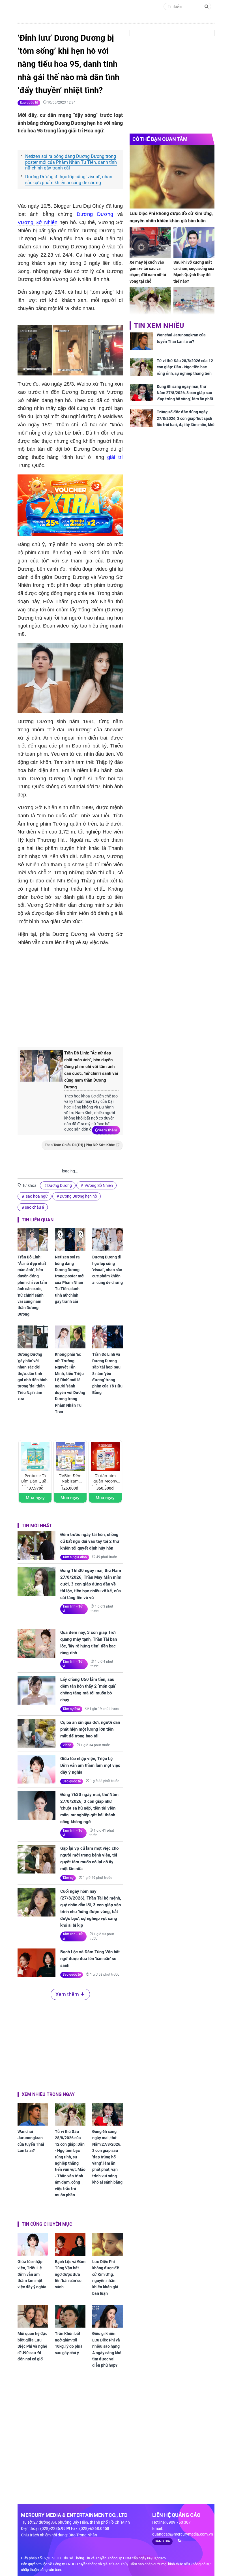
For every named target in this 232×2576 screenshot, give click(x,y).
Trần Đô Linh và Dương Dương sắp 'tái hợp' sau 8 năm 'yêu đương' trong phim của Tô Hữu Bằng (107, 1373)
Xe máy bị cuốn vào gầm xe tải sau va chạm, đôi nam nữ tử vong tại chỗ (148, 272)
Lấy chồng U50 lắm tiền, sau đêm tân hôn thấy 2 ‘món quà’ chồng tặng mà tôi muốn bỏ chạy (88, 1690)
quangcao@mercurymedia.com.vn (183, 2534)
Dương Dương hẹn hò (78, 1196)
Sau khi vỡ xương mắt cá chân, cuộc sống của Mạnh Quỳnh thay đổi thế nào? (194, 272)
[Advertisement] (112, 995)
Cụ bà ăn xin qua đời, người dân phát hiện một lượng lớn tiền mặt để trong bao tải (90, 1729)
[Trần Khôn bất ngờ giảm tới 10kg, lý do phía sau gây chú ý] (70, 2316)
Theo (80, 1145)
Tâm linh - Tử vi (72, 1609)
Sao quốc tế (29, 103)
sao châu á (35, 1207)
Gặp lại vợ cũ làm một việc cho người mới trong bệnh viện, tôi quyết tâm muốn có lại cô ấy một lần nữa (89, 1859)
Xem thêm (108, 1130)
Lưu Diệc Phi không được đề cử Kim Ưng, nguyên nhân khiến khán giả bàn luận (106, 2278)
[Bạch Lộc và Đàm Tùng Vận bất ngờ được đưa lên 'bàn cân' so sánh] (36, 1963)
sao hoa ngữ (36, 1196)
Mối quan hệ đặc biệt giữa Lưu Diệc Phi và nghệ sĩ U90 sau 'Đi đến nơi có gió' (32, 2346)
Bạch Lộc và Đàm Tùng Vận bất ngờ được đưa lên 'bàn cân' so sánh (90, 1959)
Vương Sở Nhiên (37, 222)
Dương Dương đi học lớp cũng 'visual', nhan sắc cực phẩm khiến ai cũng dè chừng (69, 180)
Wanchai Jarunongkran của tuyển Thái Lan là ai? (31, 2141)
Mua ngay (35, 1498)
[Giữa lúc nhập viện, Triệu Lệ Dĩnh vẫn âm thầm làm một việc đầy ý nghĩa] (36, 1770)
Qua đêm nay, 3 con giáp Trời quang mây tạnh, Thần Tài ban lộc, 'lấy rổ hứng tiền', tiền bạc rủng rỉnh (89, 1643)
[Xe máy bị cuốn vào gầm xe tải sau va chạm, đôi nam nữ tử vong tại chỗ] (150, 242)
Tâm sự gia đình (75, 1557)
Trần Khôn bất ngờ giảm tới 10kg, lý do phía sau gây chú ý (69, 2343)
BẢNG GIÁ (162, 2541)
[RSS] (177, 2541)
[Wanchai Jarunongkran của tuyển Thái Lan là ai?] (33, 2114)
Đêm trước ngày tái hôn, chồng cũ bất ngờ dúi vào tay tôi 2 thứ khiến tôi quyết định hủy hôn (90, 1541)
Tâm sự (68, 1878)
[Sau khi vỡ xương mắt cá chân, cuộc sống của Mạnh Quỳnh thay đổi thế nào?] (194, 242)
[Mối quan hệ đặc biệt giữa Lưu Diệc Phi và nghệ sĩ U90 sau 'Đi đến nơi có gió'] (33, 2316)
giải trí (115, 457)
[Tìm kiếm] (207, 6)
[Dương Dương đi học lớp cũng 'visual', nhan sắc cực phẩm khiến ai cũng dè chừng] (108, 1240)
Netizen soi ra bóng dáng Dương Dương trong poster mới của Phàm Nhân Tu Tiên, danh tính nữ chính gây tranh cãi (71, 162)
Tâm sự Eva (71, 1709)
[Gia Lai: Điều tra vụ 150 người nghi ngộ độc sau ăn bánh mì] (194, 302)
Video (67, 1745)
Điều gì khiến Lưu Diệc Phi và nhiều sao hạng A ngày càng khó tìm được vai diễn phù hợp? (107, 2349)
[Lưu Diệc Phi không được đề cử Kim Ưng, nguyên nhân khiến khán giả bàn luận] (108, 2244)
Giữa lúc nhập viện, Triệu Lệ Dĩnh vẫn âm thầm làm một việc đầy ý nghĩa (90, 1765)
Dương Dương (95, 214)
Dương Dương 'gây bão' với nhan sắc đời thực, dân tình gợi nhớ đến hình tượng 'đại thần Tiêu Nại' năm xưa (33, 1377)
